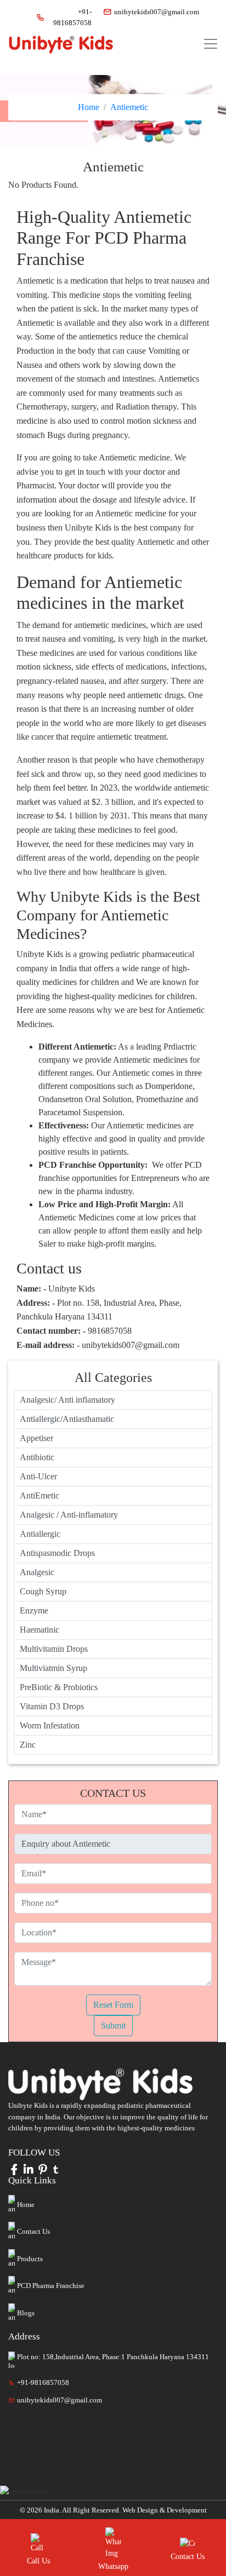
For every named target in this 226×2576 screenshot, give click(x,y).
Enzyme (34, 1610)
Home (89, 107)
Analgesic (37, 1572)
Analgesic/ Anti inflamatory (67, 1400)
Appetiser (36, 1438)
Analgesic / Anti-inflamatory (69, 1515)
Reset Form (113, 2005)
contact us (188, 2557)
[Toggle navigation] (211, 44)
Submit (113, 2025)
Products (30, 2259)
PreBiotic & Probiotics (59, 1687)
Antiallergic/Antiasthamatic (67, 1419)
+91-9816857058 (72, 17)
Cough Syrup (43, 1591)
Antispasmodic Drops (57, 1553)
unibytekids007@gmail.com (152, 12)
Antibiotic (37, 1457)
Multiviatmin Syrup (53, 1668)
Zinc (28, 1745)
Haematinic (39, 1630)
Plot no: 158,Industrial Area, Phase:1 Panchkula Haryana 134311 (113, 2357)
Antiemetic (129, 107)
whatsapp (113, 2566)
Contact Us (33, 2231)
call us (38, 2561)
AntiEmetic (39, 1496)
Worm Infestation (50, 1725)
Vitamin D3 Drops (52, 1706)
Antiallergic (40, 1534)
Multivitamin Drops (54, 1649)
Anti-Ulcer (38, 1476)
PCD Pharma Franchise (51, 2286)
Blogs (26, 2313)
